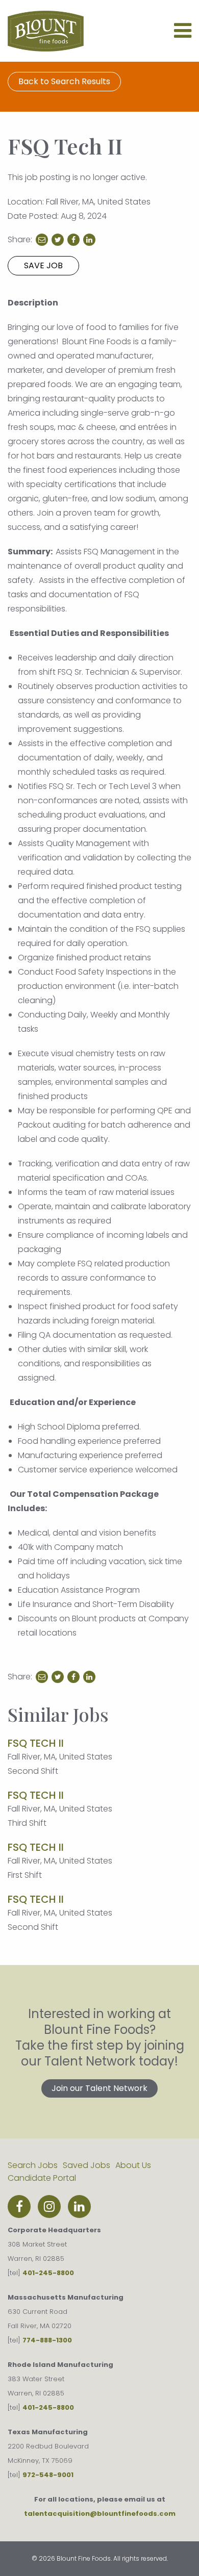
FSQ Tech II (36, 1743)
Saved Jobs (86, 2165)
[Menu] (183, 35)
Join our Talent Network (99, 2088)
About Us (133, 2165)
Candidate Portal (42, 2178)
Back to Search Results (64, 81)
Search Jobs (33, 2165)
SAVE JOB (43, 265)
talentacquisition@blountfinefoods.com (100, 2514)
